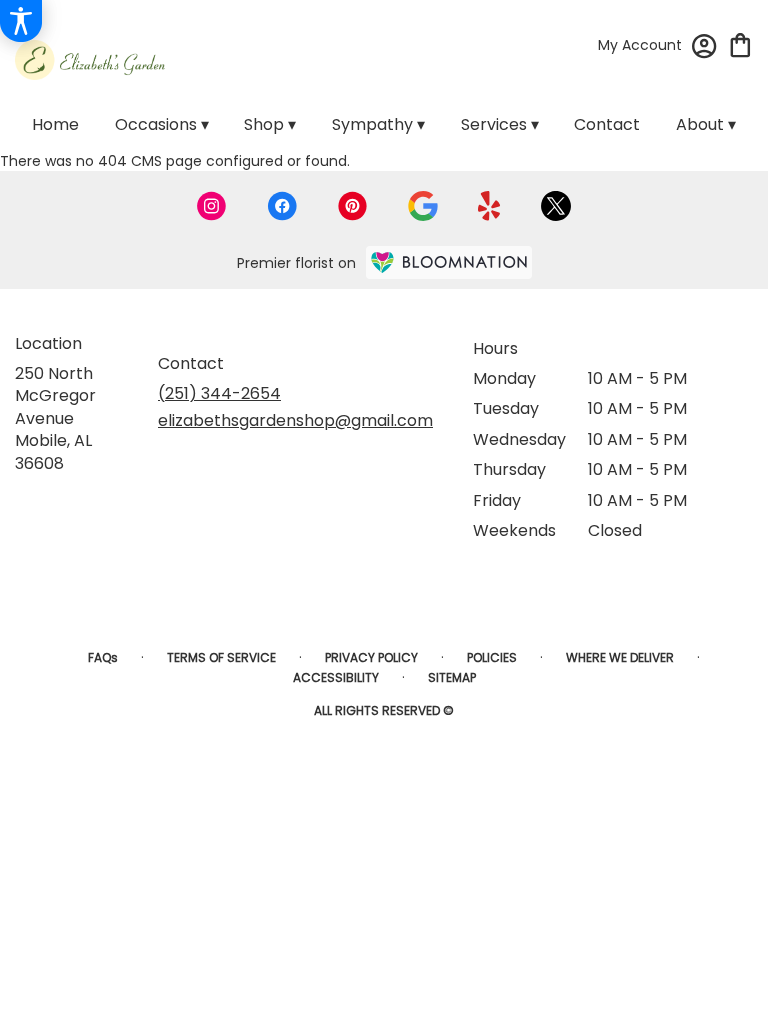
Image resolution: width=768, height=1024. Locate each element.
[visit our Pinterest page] (353, 206)
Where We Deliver (620, 657)
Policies (492, 657)
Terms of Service (221, 657)
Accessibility (336, 677)
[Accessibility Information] (21, 21)
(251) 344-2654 (219, 393)
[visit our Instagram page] (212, 206)
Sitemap (452, 677)
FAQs (103, 657)
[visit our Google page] (423, 206)
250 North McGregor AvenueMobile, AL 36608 (55, 418)
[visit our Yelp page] (489, 206)
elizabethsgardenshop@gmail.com (295, 420)
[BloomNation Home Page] (449, 262)
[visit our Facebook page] (282, 206)
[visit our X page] (556, 206)
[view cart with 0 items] (740, 43)
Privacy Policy (371, 657)
